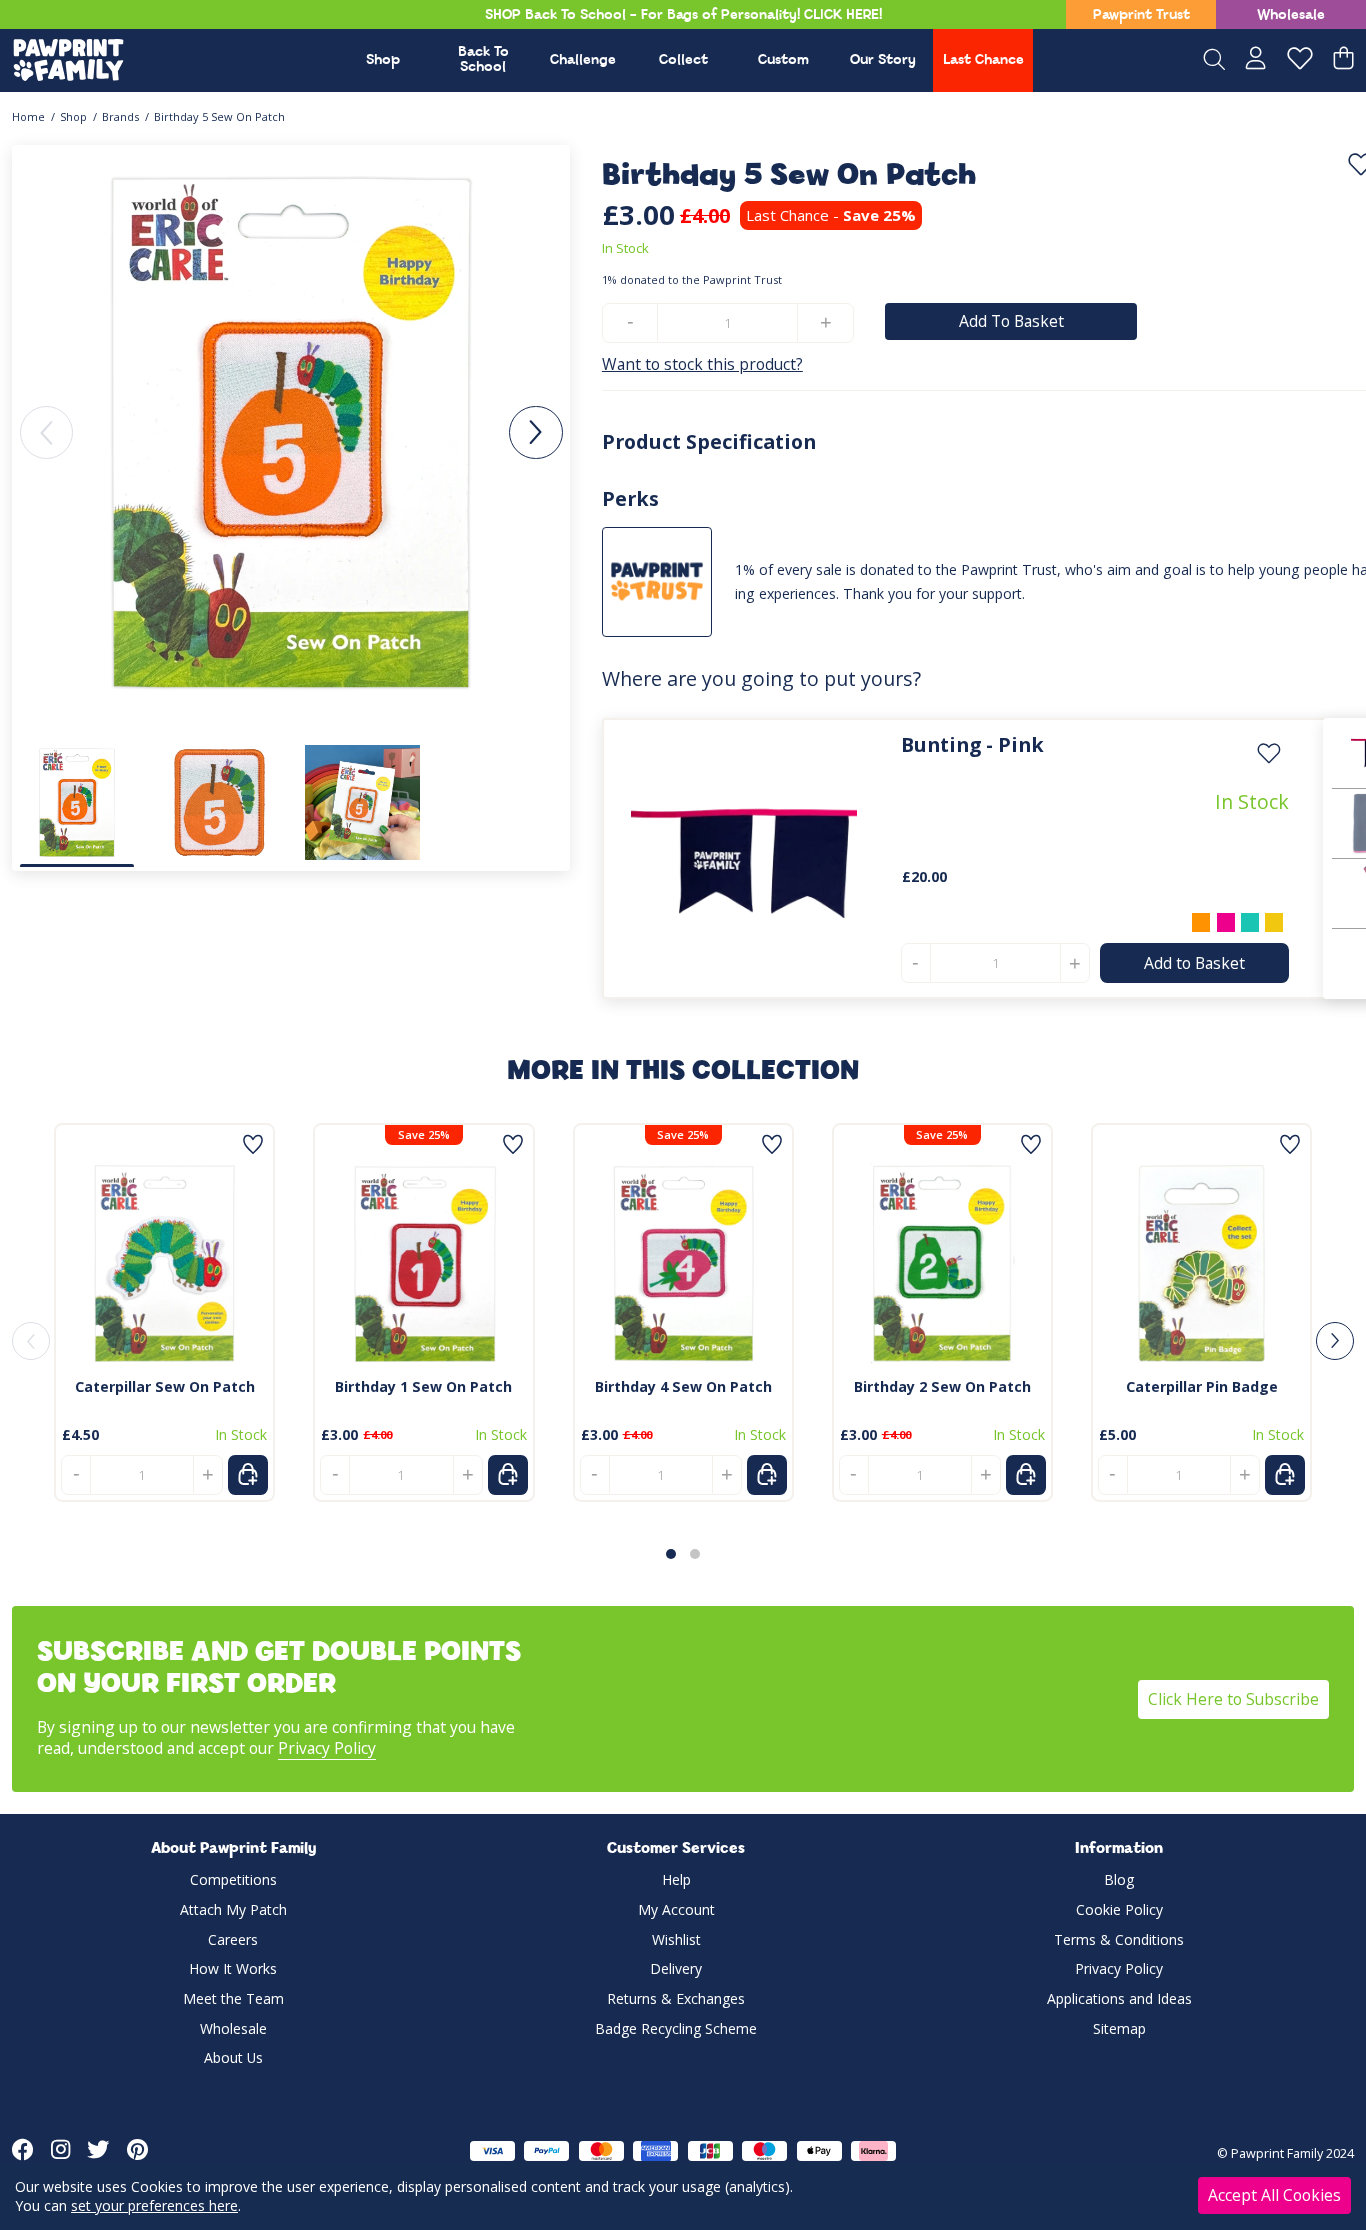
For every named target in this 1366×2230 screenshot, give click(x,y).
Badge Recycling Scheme (676, 2028)
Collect (683, 60)
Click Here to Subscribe (1233, 1699)
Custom (783, 60)
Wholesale (1291, 15)
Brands (120, 116)
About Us (233, 2057)
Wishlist (676, 1939)
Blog (1119, 1879)
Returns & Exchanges (676, 1998)
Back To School (483, 60)
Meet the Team (233, 1998)
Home (28, 116)
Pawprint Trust (1141, 15)
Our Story (883, 60)
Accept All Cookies (1274, 2195)
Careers (233, 1939)
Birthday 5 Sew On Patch (219, 116)
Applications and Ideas (1119, 1998)
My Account (676, 1909)
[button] (535, 432)
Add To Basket (1011, 321)
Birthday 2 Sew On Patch (942, 1386)
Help (676, 1879)
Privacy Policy (327, 1748)
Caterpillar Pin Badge (1202, 1386)
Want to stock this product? (702, 364)
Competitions (233, 1879)
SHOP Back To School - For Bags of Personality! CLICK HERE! (683, 15)
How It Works (233, 1968)
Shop (383, 60)
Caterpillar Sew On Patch (165, 1386)
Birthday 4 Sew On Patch (683, 1386)
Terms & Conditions (1119, 1939)
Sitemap (1119, 2028)
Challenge (583, 60)
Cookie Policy (1119, 1909)
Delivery (676, 1968)
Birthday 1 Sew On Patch (423, 1386)
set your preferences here (154, 2205)
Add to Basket (1194, 963)
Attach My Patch (233, 1909)
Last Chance (983, 60)
